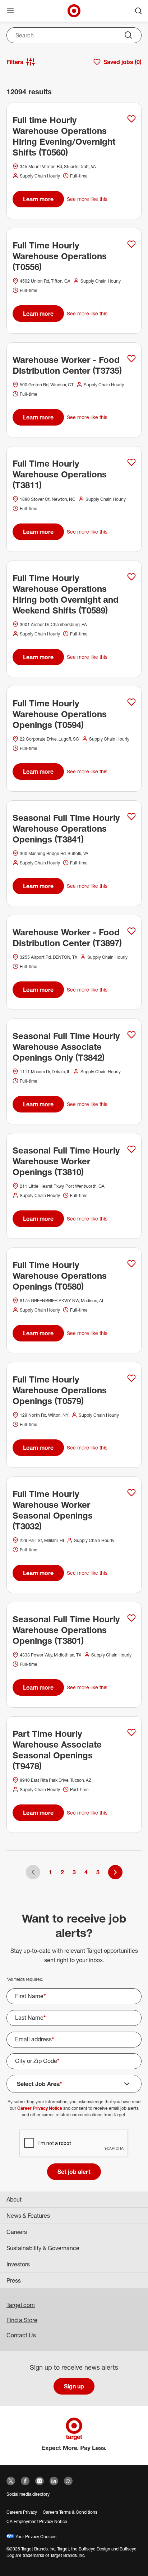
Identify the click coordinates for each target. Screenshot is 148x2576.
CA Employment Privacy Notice (37, 2521)
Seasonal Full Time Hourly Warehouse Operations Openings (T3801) (66, 1630)
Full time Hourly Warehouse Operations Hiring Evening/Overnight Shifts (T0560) (64, 136)
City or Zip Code (37, 2061)
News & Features (28, 2216)
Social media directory (28, 2494)
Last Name (31, 2018)
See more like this (87, 199)
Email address (35, 2039)
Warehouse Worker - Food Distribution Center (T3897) (67, 938)
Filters (15, 62)
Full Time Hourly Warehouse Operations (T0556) (60, 256)
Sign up (74, 2386)
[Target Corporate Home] (74, 11)
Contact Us (21, 2335)
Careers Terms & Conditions (70, 2512)
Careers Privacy (22, 2512)
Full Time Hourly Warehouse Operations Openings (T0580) (60, 1276)
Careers (17, 2232)
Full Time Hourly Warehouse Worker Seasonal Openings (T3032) (53, 1510)
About (14, 2199)
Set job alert (74, 2172)
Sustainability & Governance (43, 2248)
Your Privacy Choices (35, 2537)
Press (14, 2280)
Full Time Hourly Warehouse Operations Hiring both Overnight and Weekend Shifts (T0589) (66, 594)
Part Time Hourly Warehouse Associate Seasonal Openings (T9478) (57, 1750)
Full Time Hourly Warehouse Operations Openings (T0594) (60, 714)
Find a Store (22, 2320)
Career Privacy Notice (40, 2108)
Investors (18, 2264)
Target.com (21, 2305)
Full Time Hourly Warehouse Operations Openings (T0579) (60, 1390)
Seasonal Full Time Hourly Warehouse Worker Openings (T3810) (66, 1161)
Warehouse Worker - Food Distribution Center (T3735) (67, 365)
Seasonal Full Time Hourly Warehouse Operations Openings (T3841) (66, 828)
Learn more (38, 199)
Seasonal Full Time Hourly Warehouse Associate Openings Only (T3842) (66, 1047)
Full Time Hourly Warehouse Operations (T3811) (60, 474)
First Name (31, 1996)
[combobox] (74, 35)
